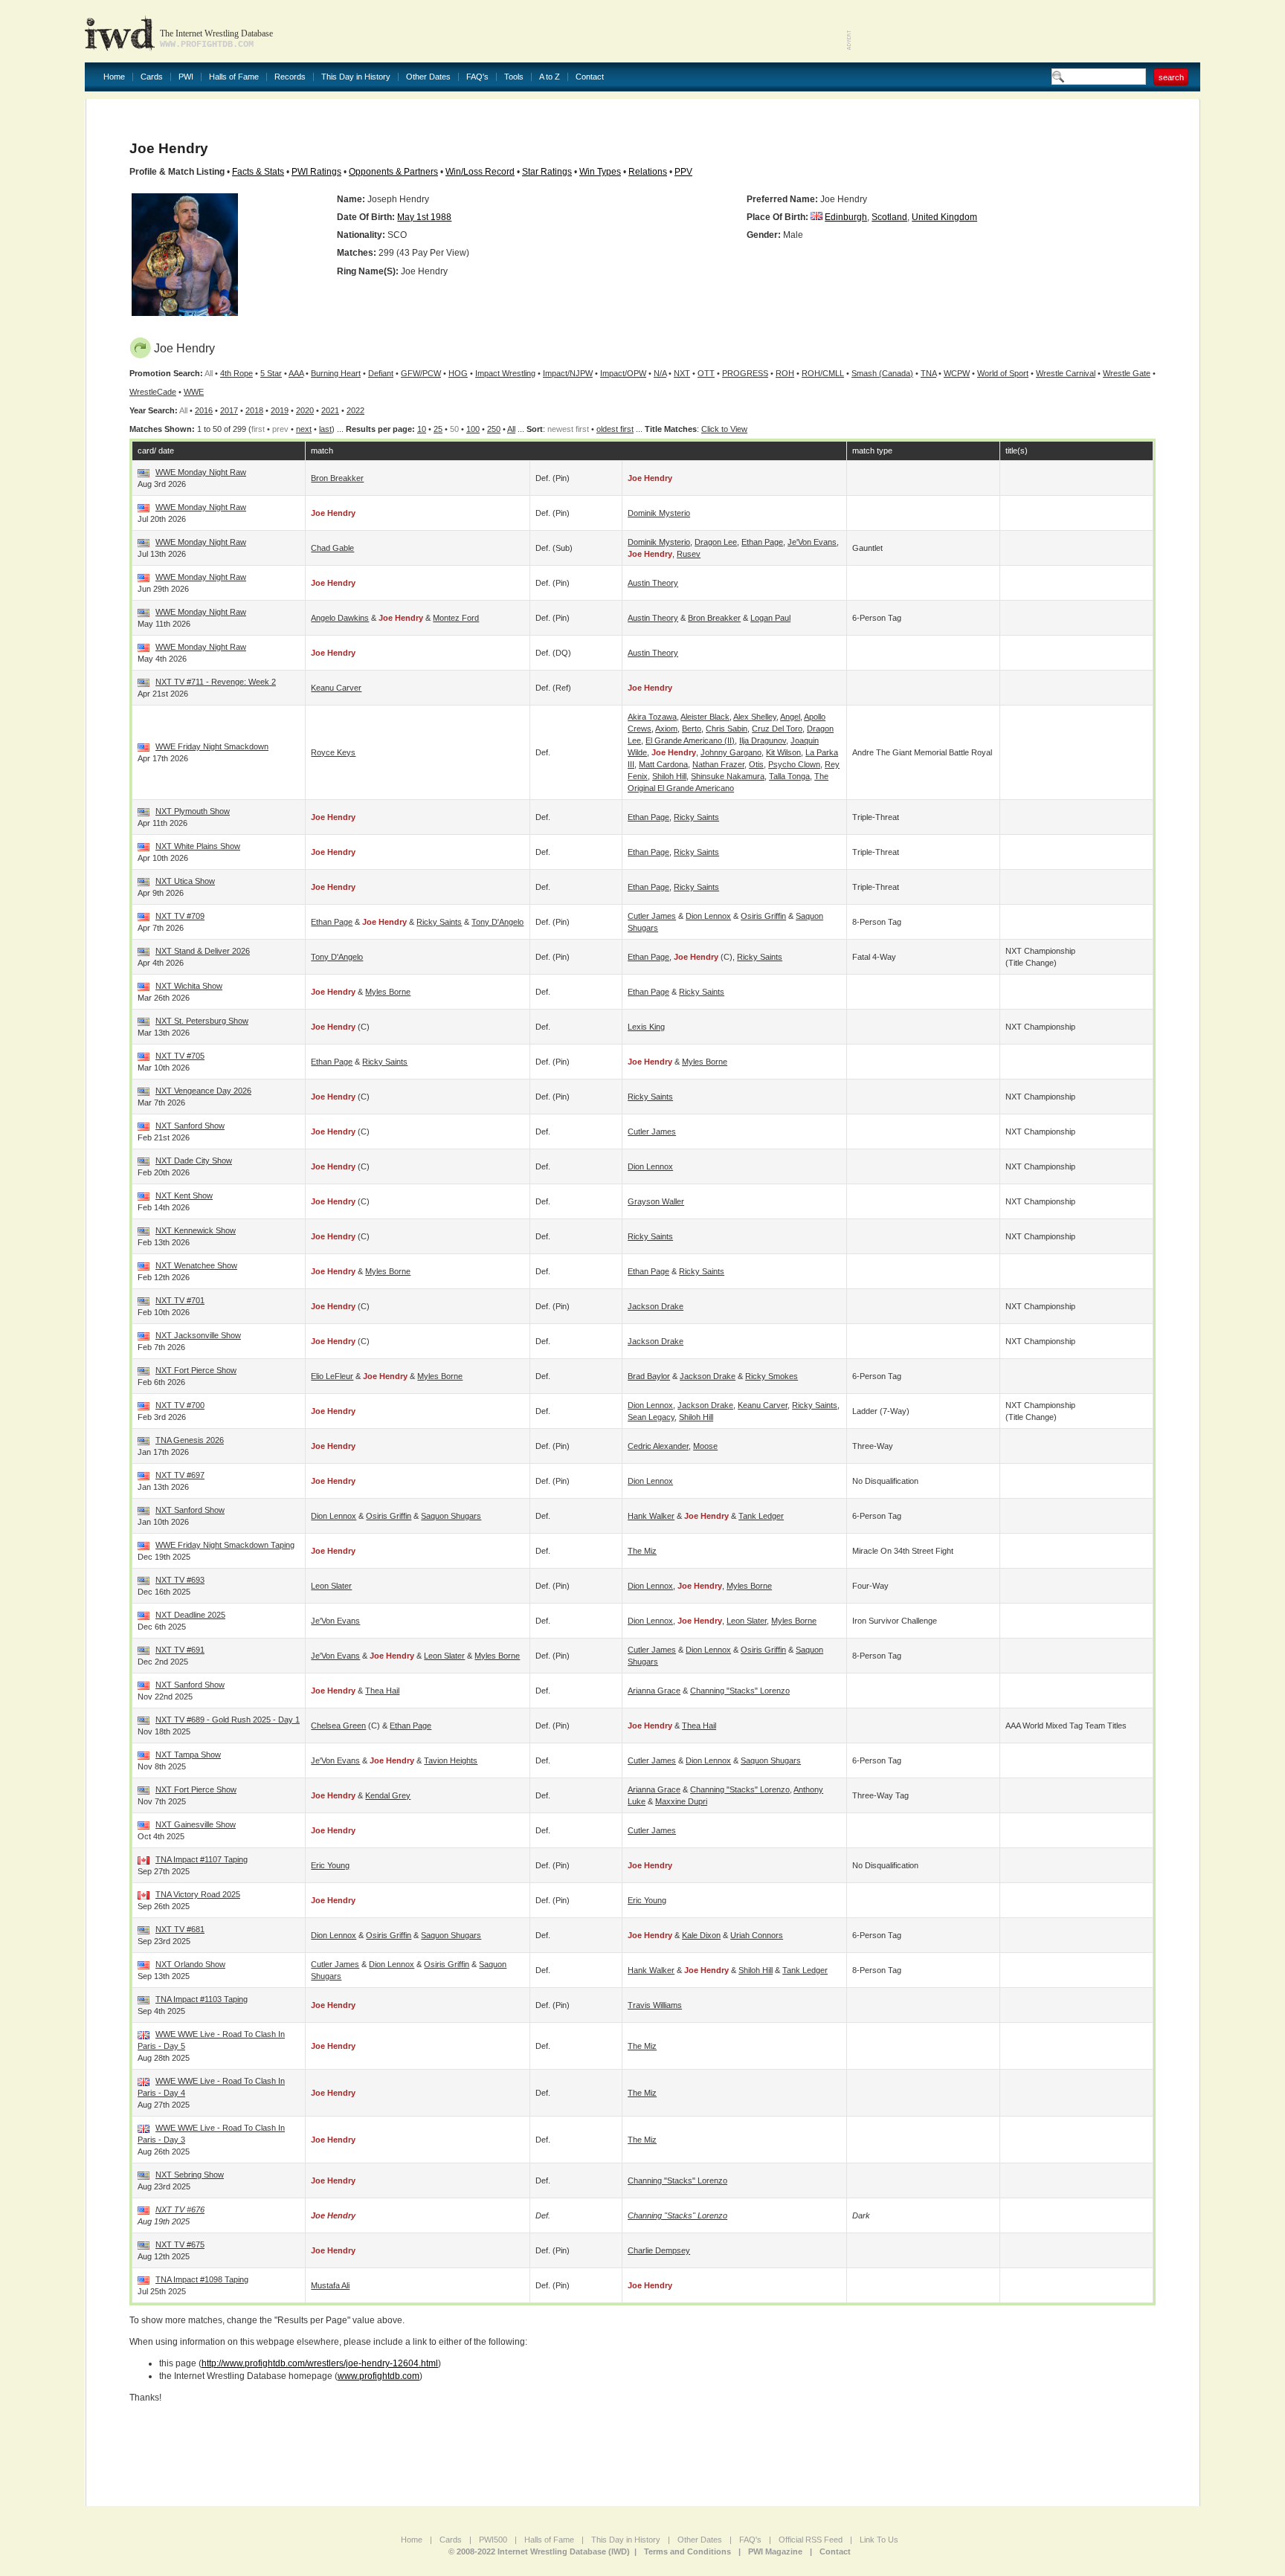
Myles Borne (388, 992)
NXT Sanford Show (190, 1126)
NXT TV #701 (180, 1300)
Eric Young (330, 1865)
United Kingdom (944, 217)
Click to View (724, 429)
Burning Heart (336, 373)
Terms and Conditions (687, 2551)
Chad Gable (332, 548)
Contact (590, 77)
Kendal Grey (388, 1795)
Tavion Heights (451, 1760)
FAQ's (477, 77)
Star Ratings (547, 172)
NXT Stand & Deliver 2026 (203, 951)
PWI (186, 77)
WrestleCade (153, 392)
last (325, 429)
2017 (229, 410)
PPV (683, 172)
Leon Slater (331, 1586)
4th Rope (236, 373)
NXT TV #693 (180, 1580)
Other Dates (428, 77)
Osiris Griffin (763, 916)
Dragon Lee (716, 542)
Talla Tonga (789, 776)
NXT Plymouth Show (193, 811)
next (304, 429)
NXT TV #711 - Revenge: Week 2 (216, 682)
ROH (785, 373)
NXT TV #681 (180, 1929)
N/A (660, 373)
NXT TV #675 (180, 2244)
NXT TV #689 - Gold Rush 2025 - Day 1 (228, 1720)
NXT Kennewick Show (196, 1230)
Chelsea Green (338, 1726)
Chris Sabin (727, 729)
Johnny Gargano (731, 752)
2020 (305, 410)
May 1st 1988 (424, 217)
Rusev (689, 554)
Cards (152, 77)
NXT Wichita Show (189, 986)
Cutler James (652, 916)
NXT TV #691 (180, 1650)
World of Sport (1003, 373)
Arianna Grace (654, 1691)
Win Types (600, 172)
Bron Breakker (337, 478)
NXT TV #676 (180, 2209)
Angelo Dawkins (340, 618)
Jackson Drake (656, 1306)
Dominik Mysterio (659, 513)
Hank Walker (651, 1516)
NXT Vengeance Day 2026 (203, 1091)
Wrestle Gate (1127, 373)
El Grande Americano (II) (690, 740)
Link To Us (879, 2540)
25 (438, 429)
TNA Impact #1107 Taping (202, 1859)
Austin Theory (653, 583)
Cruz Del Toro (777, 729)
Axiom (666, 729)
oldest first (615, 429)
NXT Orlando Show (190, 1964)
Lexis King (646, 1027)
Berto (692, 729)
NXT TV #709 (180, 916)
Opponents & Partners (393, 172)
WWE (194, 392)
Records (290, 77)
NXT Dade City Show (194, 1161)
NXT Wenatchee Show (196, 1265)
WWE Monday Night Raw (201, 472)
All (511, 429)
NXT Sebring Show (190, 2175)
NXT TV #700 (180, 1405)
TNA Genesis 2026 (190, 1440)
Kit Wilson (783, 752)
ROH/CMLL (823, 373)
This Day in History (356, 77)
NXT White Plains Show (198, 846)
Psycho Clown (794, 764)
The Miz (642, 1551)
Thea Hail (382, 1691)
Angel (790, 717)
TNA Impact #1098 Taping (202, 2279)
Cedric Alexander (658, 1446)
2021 (330, 410)
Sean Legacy (651, 1417)
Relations (648, 172)
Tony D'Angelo (497, 922)
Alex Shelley (755, 717)
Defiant (381, 373)
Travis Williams (655, 2005)
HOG (458, 373)
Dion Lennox (708, 916)
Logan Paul (770, 618)
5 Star (271, 373)
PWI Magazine (775, 2551)
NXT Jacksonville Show (198, 1335)
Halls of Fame (234, 77)
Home (114, 77)
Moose (705, 1446)
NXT (682, 373)
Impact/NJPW (568, 373)
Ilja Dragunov (763, 740)
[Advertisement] (1026, 30)
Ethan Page (762, 542)
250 (494, 429)
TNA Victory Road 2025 (198, 1894)
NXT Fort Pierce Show (196, 1370)
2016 (204, 410)
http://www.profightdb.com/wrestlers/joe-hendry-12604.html (320, 2363)
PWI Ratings (316, 172)
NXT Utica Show (185, 881)
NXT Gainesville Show (196, 1824)
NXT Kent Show (184, 1195)
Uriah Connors (757, 1935)
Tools (514, 77)
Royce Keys (333, 752)
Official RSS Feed (811, 2540)
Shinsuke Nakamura (728, 776)
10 (422, 429)
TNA (928, 373)
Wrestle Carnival (1066, 373)
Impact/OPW (623, 373)
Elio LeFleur (332, 1376)
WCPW (957, 373)
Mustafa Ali (330, 2285)
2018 (254, 410)
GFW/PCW (421, 373)
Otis (756, 764)
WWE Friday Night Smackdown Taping (225, 1545)
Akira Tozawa (652, 717)
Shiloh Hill (669, 776)
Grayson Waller (656, 1201)
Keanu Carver (336, 688)
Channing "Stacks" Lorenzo (740, 1691)
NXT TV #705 (180, 1056)
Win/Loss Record (480, 172)
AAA (296, 373)
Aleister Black (705, 717)
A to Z (550, 77)
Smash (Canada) (882, 373)
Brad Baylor (649, 1376)
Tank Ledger (761, 1516)
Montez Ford (456, 618)
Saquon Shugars (451, 1516)
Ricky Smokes (772, 1376)
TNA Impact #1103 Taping (202, 1999)
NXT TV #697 (180, 1475)
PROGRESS (745, 373)
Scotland (889, 217)
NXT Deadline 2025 (190, 1615)
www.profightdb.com (379, 2376)
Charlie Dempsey (659, 2250)
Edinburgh (846, 217)
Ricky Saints (696, 817)
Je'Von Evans (812, 542)
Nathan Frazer (718, 764)
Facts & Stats (258, 172)
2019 (280, 410)
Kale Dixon (701, 1935)
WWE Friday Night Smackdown (212, 746)
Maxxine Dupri (681, 1801)
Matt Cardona (663, 764)
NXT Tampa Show (188, 1755)
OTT (706, 373)
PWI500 (493, 2540)
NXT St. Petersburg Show (202, 1021)
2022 (355, 410)
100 (473, 429)
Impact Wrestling (505, 373)
